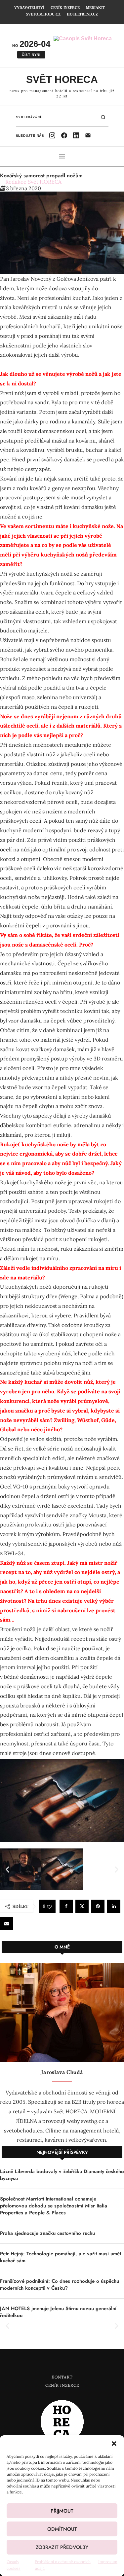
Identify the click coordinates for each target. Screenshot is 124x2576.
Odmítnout (62, 2529)
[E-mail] (88, 135)
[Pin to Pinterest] (98, 1906)
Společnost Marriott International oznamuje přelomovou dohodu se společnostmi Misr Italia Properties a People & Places (54, 2206)
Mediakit (95, 8)
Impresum (108, 2562)
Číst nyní (31, 55)
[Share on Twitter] (82, 1906)
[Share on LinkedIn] (114, 1906)
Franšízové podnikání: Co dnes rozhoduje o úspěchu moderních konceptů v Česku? (60, 2285)
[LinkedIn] (76, 135)
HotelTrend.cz (82, 14)
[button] (114, 2444)
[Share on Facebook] (66, 1906)
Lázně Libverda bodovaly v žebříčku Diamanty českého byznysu (62, 2175)
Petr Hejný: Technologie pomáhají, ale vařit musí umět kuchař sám (61, 2257)
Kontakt (62, 2377)
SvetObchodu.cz (43, 14)
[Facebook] (64, 135)
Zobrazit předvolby (62, 2547)
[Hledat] (103, 117)
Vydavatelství (29, 8)
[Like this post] (49, 1907)
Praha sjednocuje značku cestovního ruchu (47, 2233)
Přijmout (62, 2511)
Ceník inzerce (65, 8)
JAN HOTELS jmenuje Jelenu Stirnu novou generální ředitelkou (58, 2312)
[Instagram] (52, 135)
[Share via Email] (7, 1923)
